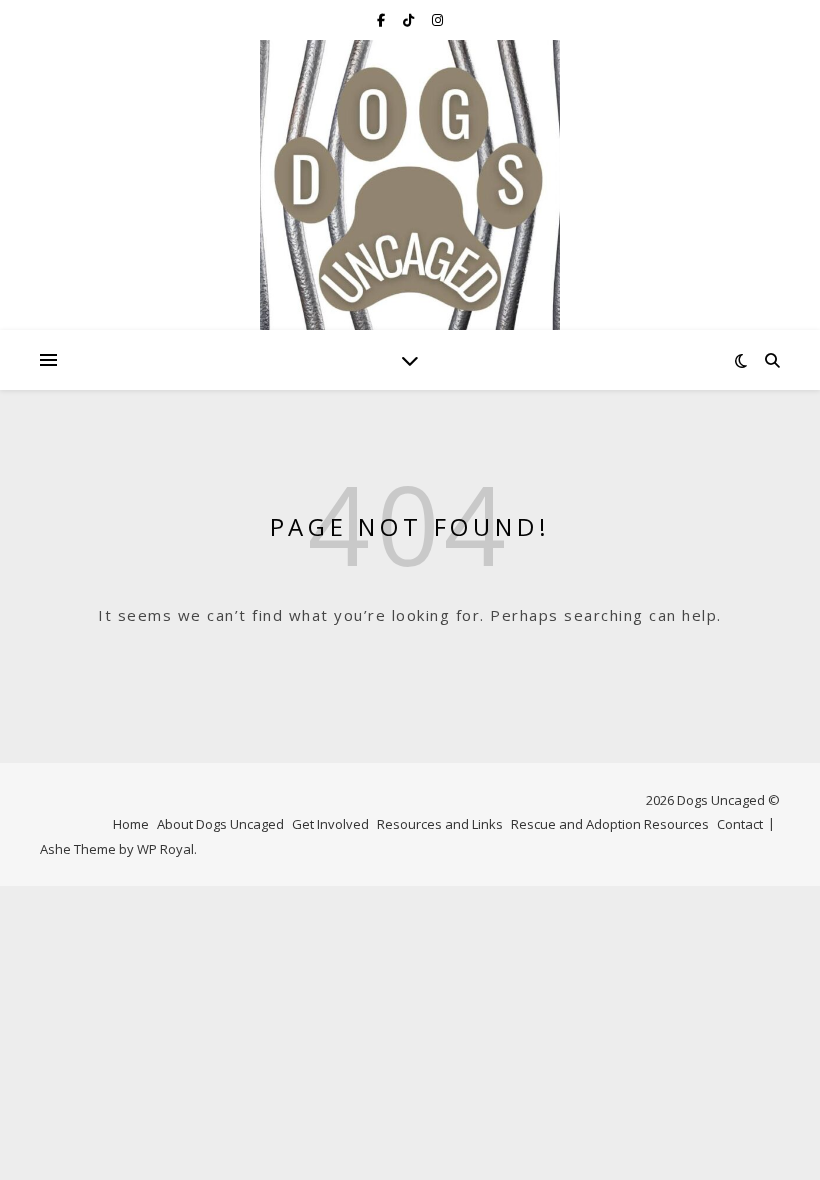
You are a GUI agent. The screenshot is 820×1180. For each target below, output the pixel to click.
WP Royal (165, 849)
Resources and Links (440, 824)
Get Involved (330, 824)
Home (131, 824)
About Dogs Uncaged (220, 824)
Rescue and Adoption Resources (610, 824)
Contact (740, 824)
